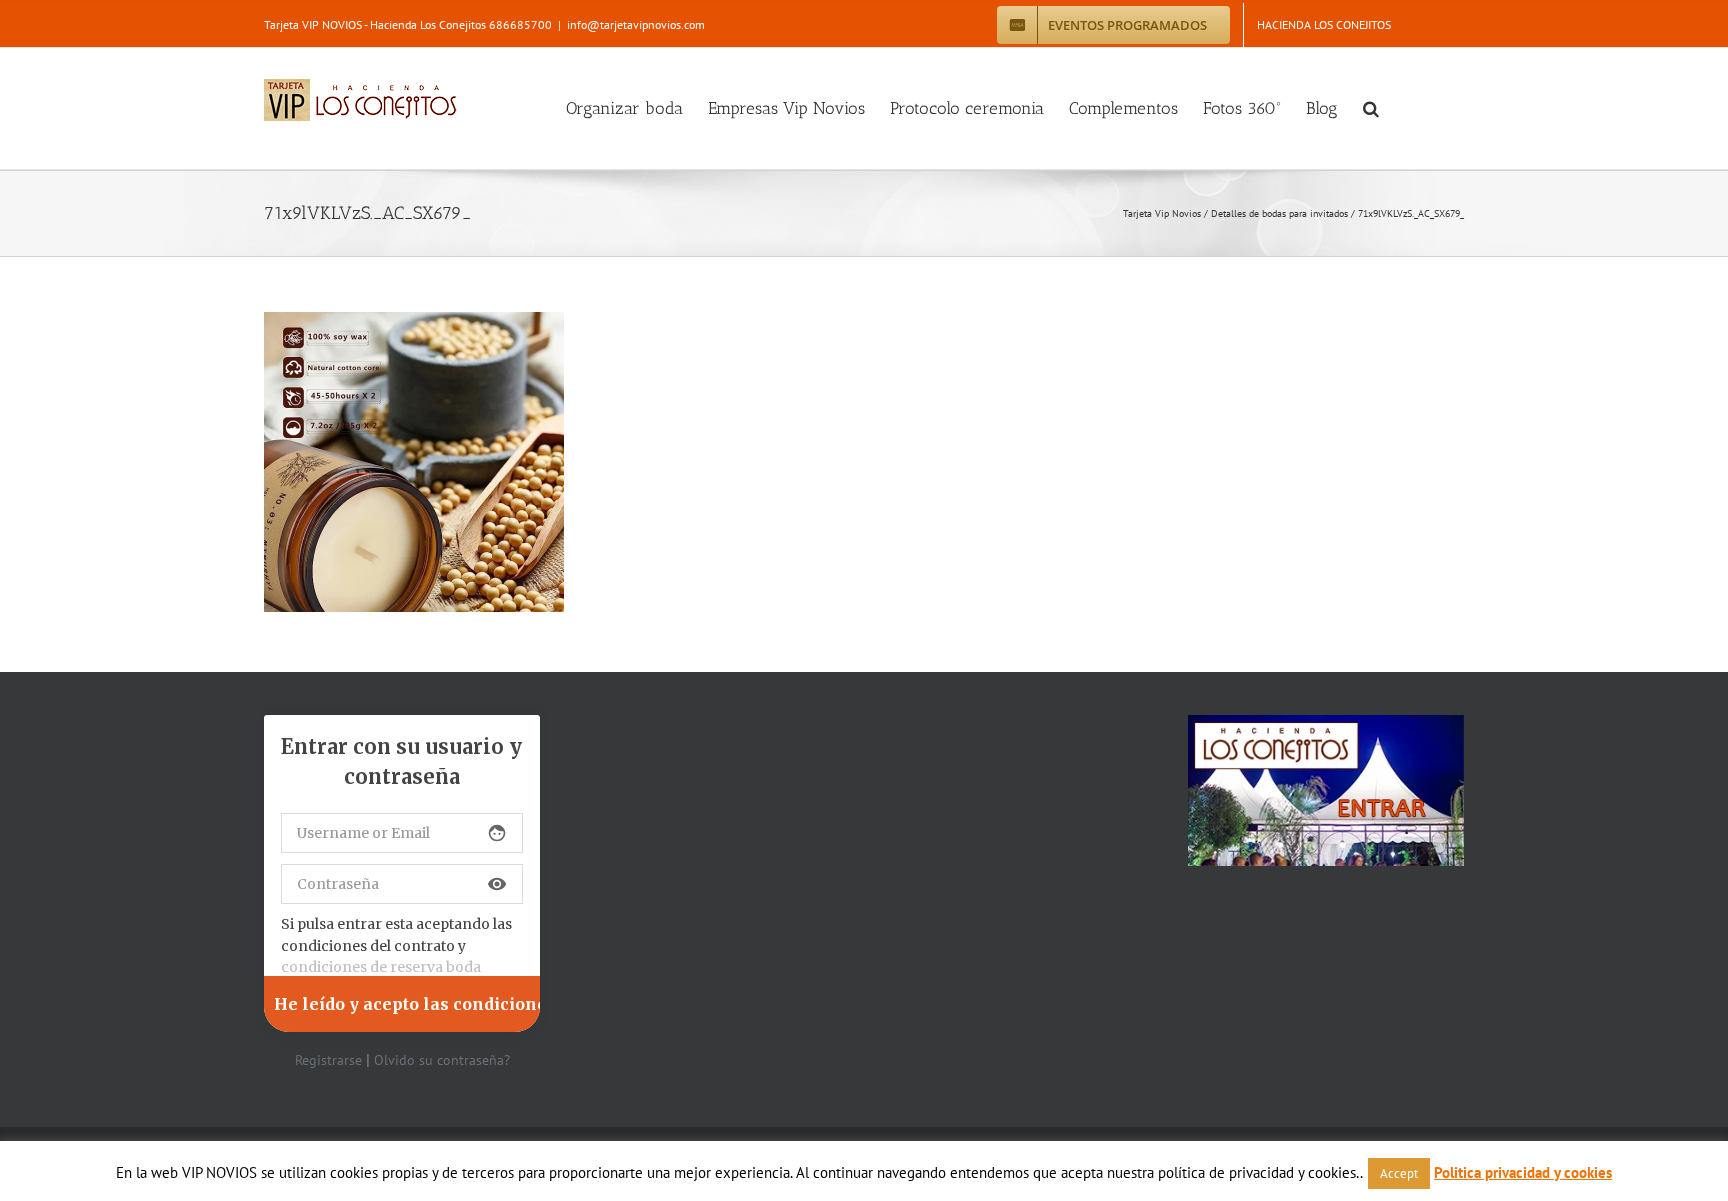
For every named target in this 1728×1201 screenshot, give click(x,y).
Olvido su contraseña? (442, 1060)
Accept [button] (1399, 1173)
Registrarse (328, 1060)
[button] (1371, 108)
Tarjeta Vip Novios (1162, 213)
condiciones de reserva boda (381, 967)
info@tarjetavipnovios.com (636, 24)
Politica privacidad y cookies (1523, 1172)
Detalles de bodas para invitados (1279, 213)
